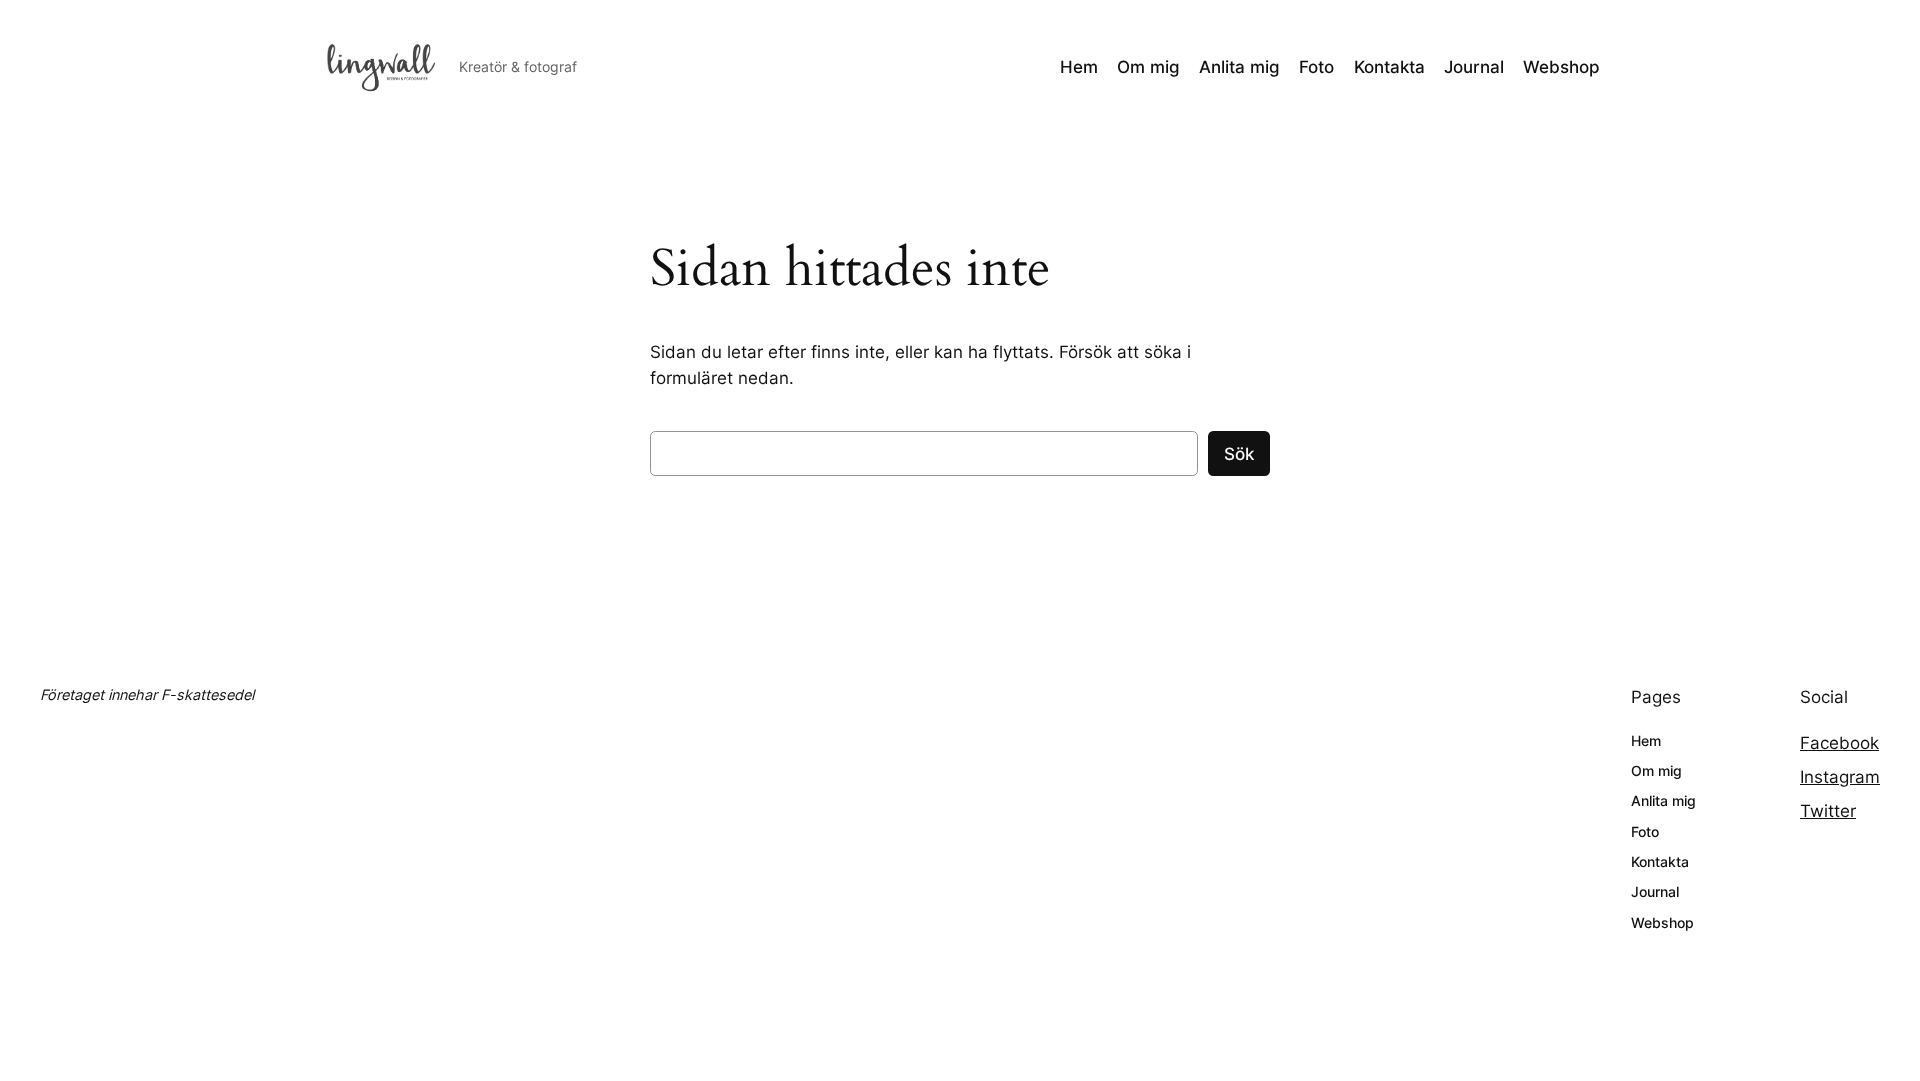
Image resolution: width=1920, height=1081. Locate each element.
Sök (1239, 454)
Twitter (1828, 811)
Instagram (1840, 777)
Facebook (1839, 743)
